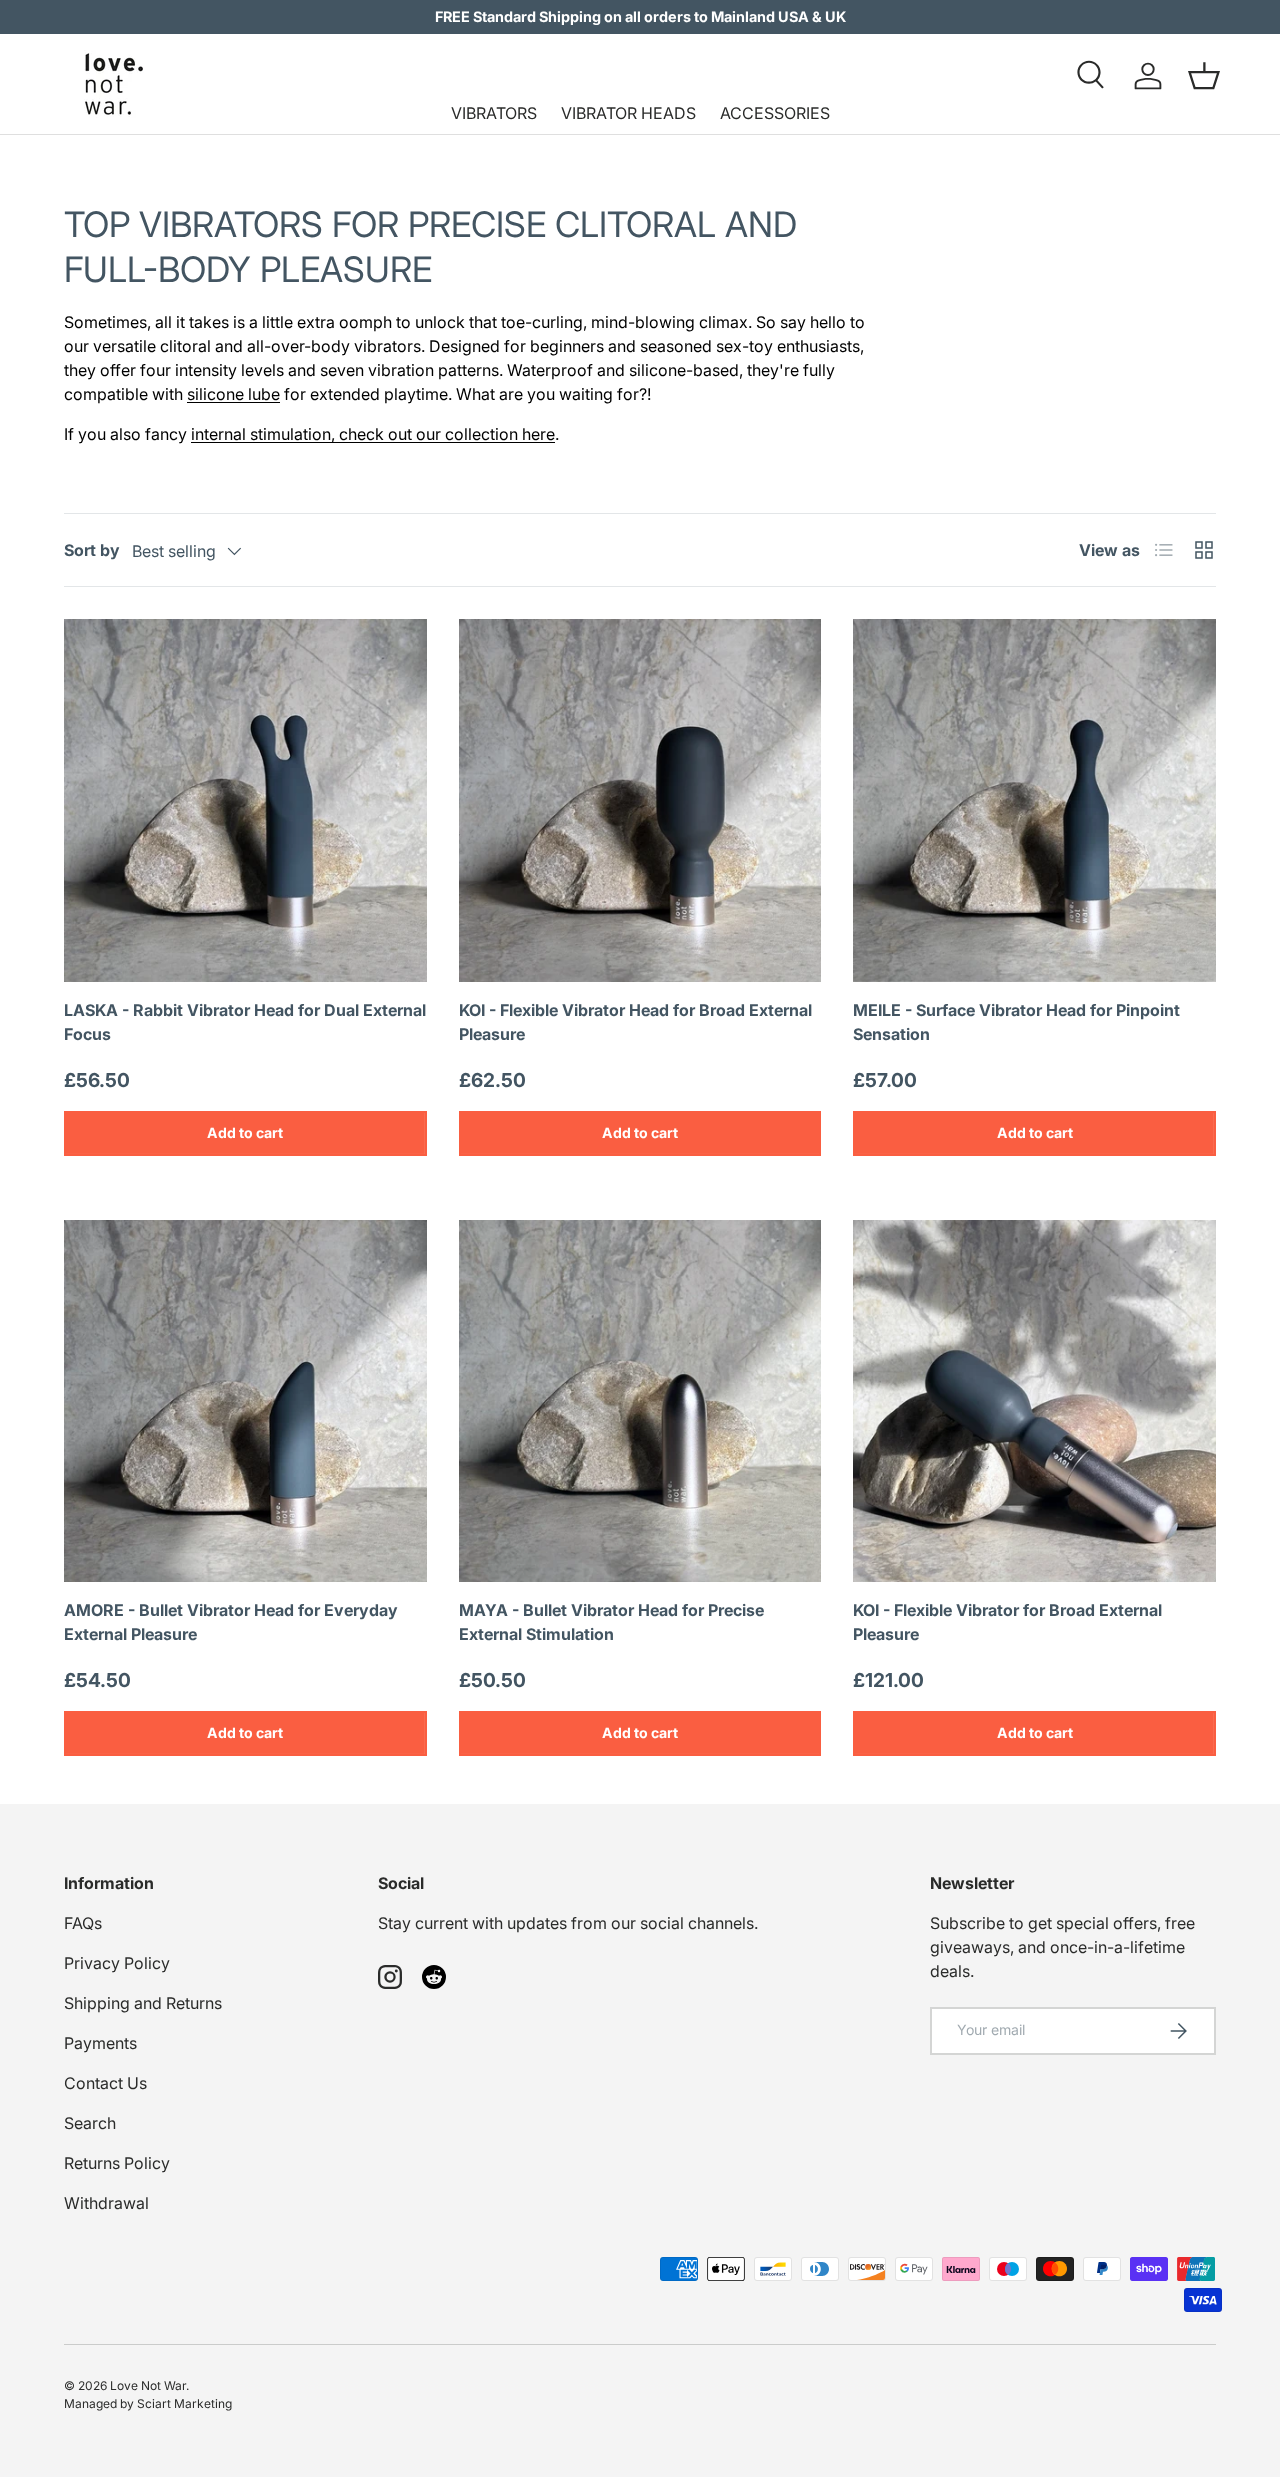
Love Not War (148, 2385)
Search (90, 2123)
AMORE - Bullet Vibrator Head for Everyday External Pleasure (231, 1622)
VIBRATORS (494, 113)
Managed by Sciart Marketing (148, 2403)
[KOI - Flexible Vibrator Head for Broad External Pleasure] (640, 800)
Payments (100, 2043)
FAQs (83, 1923)
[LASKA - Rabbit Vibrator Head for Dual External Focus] (245, 800)
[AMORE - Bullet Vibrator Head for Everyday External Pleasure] (245, 1401)
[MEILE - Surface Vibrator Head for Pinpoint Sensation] (1034, 800)
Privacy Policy (117, 1963)
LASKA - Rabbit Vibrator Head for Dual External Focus (245, 1022)
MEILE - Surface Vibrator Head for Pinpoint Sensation (1016, 1022)
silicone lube (233, 394)
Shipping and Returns (143, 2003)
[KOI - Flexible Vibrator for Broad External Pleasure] (1034, 1401)
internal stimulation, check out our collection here (373, 434)
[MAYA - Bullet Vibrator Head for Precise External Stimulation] (640, 1401)
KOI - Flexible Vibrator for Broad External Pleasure (1007, 1622)
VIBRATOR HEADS (628, 113)
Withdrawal (106, 2203)
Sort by (92, 550)
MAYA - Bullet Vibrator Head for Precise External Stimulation (611, 1622)
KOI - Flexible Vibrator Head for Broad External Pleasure (635, 1022)
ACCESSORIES (775, 113)
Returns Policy (117, 2163)
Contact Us (105, 2083)
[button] (1204, 76)
